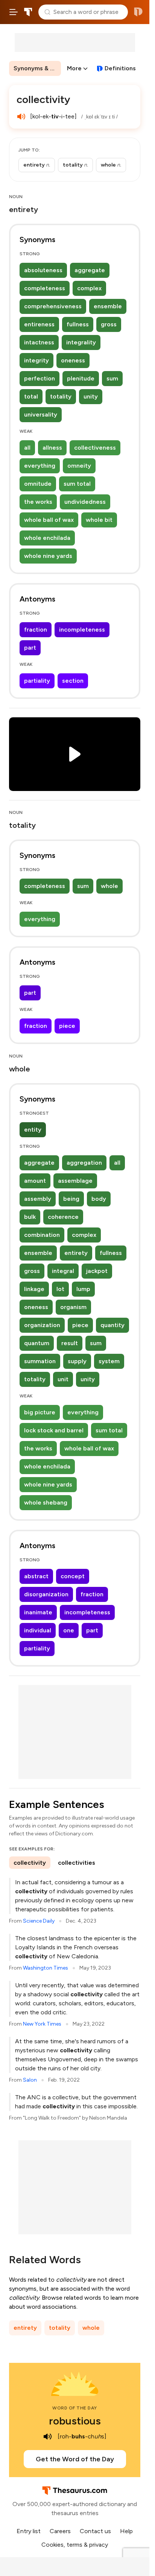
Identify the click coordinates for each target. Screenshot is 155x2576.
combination (42, 1235)
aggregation (84, 1163)
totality (61, 396)
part (30, 648)
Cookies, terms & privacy (75, 2545)
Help (126, 2531)
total (31, 396)
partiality (37, 681)
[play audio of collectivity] (21, 117)
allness (52, 448)
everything (40, 466)
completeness (45, 288)
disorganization (46, 1594)
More (74, 68)
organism (73, 1307)
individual (38, 1630)
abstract (36, 1576)
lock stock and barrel (54, 1430)
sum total (77, 484)
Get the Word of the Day (75, 2459)
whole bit (99, 520)
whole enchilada (47, 538)
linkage (34, 1289)
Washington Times (46, 1968)
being (71, 1199)
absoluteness (43, 270)
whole (109, 886)
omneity (79, 466)
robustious (75, 2421)
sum (112, 378)
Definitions (120, 68)
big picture (40, 1412)
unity (91, 396)
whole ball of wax (49, 520)
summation (40, 1361)
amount (35, 1181)
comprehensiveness (53, 306)
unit (63, 1379)
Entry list (29, 2531)
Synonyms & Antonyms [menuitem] (37, 68)
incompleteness (82, 630)
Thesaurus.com (28, 12)
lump (83, 1289)
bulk (30, 1217)
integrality (81, 342)
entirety (76, 1253)
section (73, 681)
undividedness (85, 502)
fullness (78, 324)
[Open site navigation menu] (14, 12)
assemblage (75, 1181)
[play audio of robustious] (48, 2437)
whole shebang (46, 1502)
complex (89, 288)
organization (42, 1325)
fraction (36, 630)
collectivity (30, 1863)
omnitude (38, 484)
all (27, 448)
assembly (38, 1199)
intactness (39, 342)
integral (63, 1271)
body (99, 1199)
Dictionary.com (138, 12)
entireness (39, 324)
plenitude (81, 378)
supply (77, 1361)
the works (38, 502)
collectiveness (95, 448)
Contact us (95, 2531)
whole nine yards (48, 556)
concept (73, 1576)
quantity (112, 1325)
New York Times (42, 2024)
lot (60, 1289)
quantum (37, 1343)
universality (41, 414)
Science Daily (39, 1921)
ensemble (108, 306)
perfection (40, 378)
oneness (73, 360)
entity (33, 1130)
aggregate (90, 270)
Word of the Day (75, 2408)
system (109, 1361)
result (70, 1343)
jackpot (97, 1271)
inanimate (38, 1612)
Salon (30, 2080)
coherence (63, 1217)
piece (67, 1026)
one (69, 1630)
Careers (60, 2531)
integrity (36, 360)
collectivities (77, 1863)
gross (109, 324)
